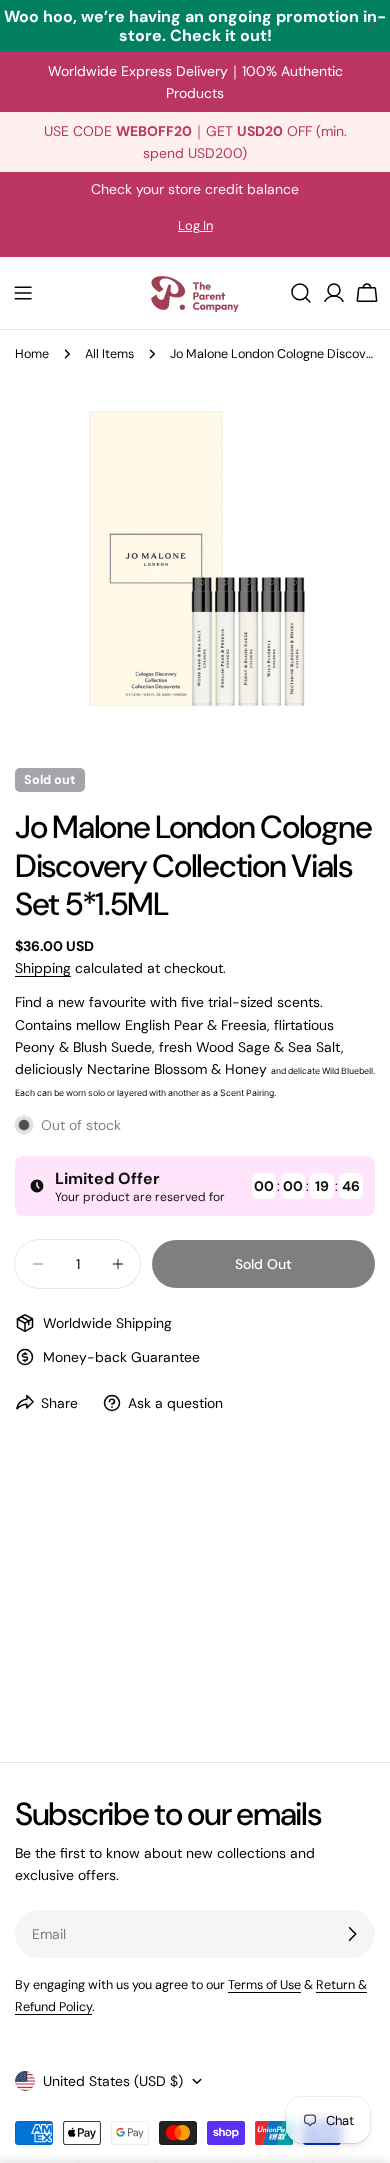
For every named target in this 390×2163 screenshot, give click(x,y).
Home (32, 354)
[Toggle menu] (23, 293)
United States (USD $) (113, 2081)
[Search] (301, 293)
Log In (195, 225)
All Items (109, 354)
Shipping (43, 968)
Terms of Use (264, 1985)
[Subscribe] (352, 1934)
